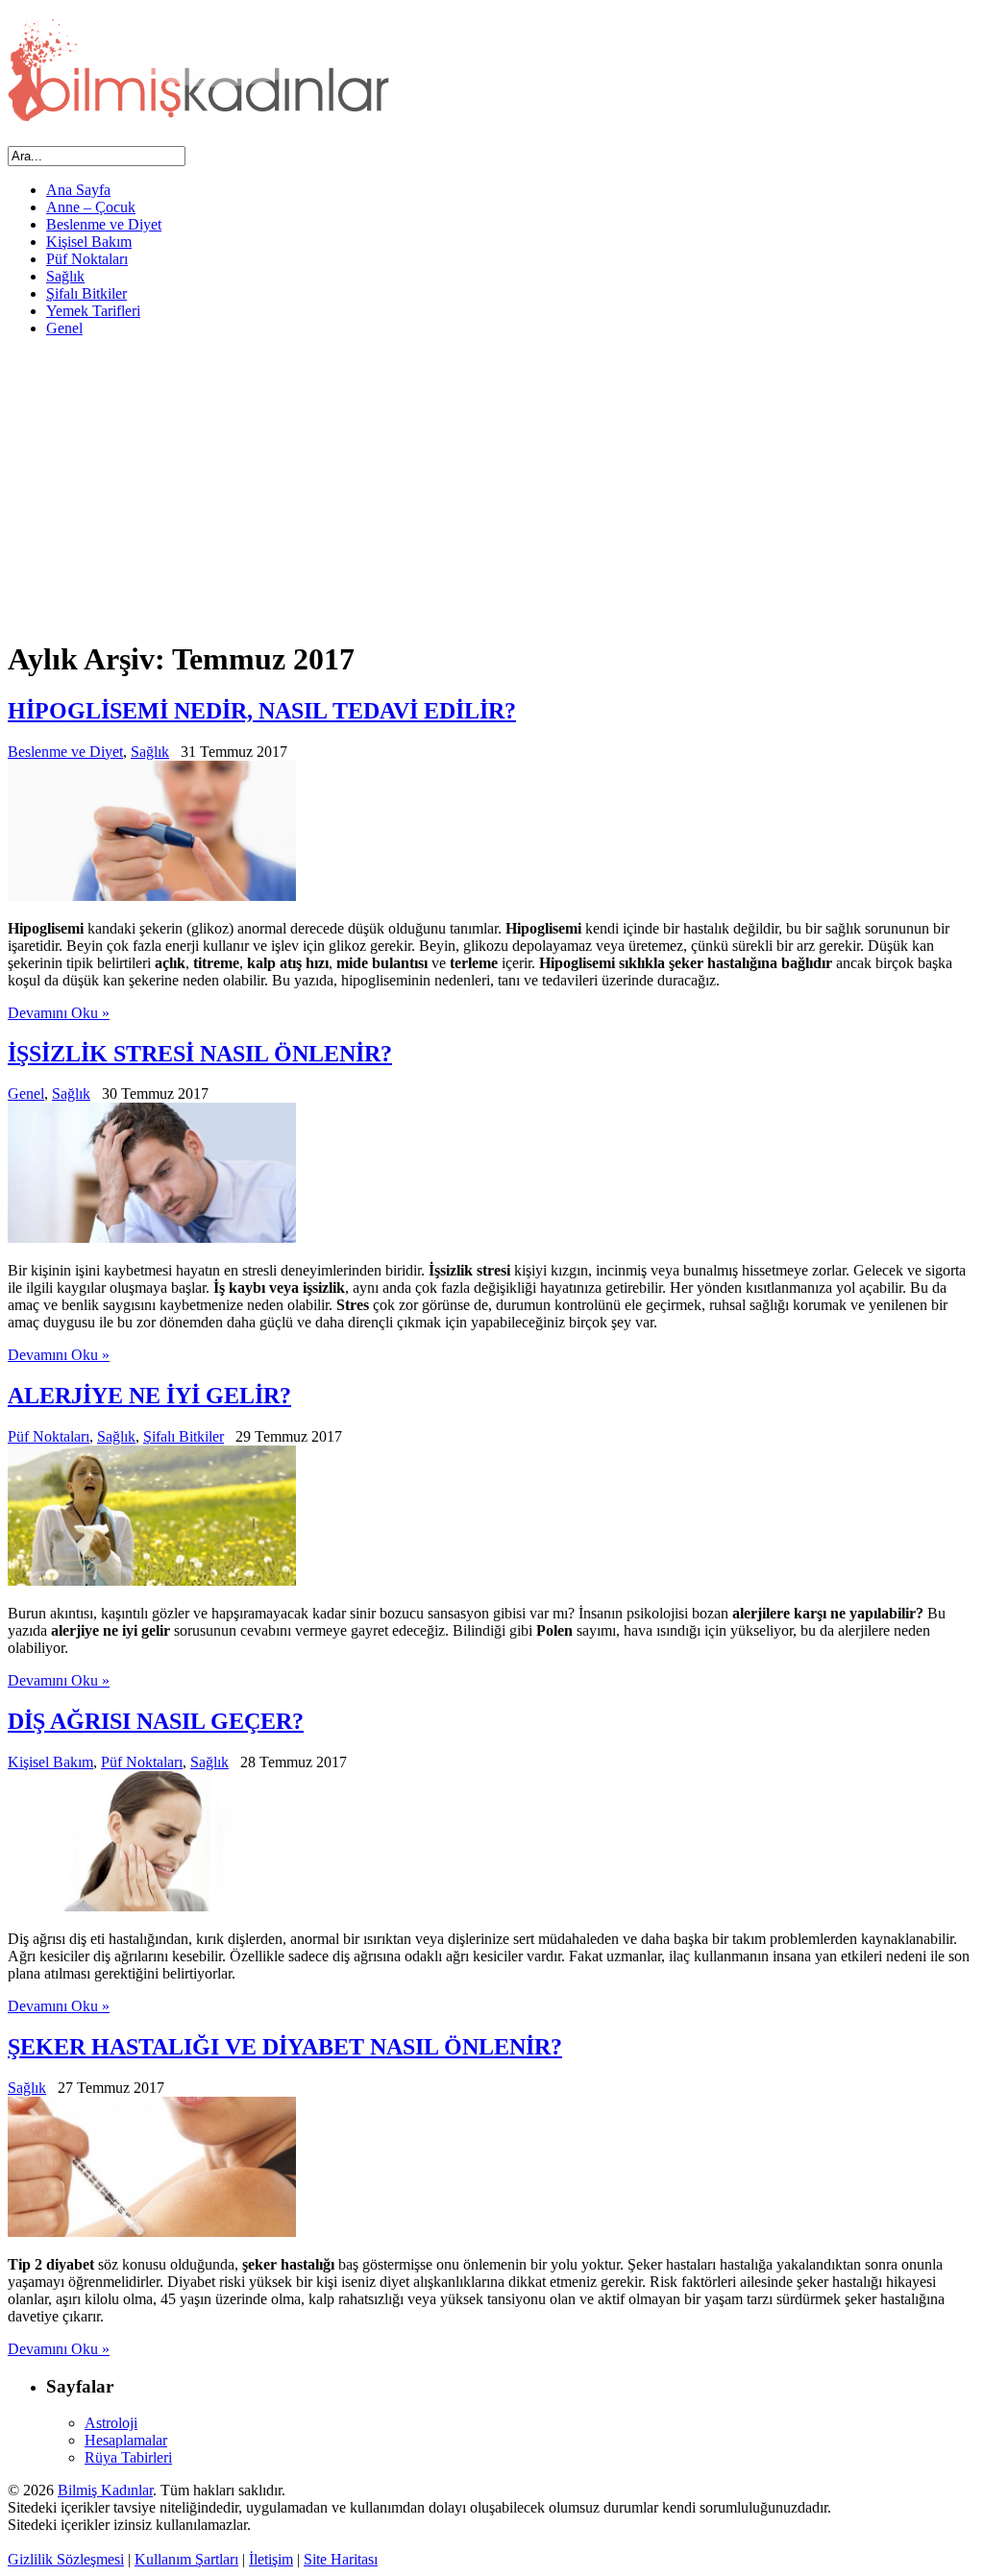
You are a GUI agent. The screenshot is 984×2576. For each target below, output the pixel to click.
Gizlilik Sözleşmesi (66, 2559)
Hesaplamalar (126, 2440)
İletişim (271, 2559)
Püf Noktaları (87, 259)
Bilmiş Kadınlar (105, 2490)
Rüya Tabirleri (128, 2457)
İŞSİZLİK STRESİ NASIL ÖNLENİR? (200, 1054)
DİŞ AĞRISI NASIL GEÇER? (156, 1721)
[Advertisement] (492, 487)
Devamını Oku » (59, 1013)
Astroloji (111, 2423)
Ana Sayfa (78, 190)
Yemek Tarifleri (93, 311)
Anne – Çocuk (91, 207)
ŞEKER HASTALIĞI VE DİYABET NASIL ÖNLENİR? (285, 2047)
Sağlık (65, 276)
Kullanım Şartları (186, 2559)
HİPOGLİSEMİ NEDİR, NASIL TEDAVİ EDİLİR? (262, 711)
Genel (64, 328)
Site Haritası (341, 2559)
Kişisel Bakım (89, 242)
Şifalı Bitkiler (86, 293)
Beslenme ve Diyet (104, 224)
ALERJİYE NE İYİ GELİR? (149, 1396)
